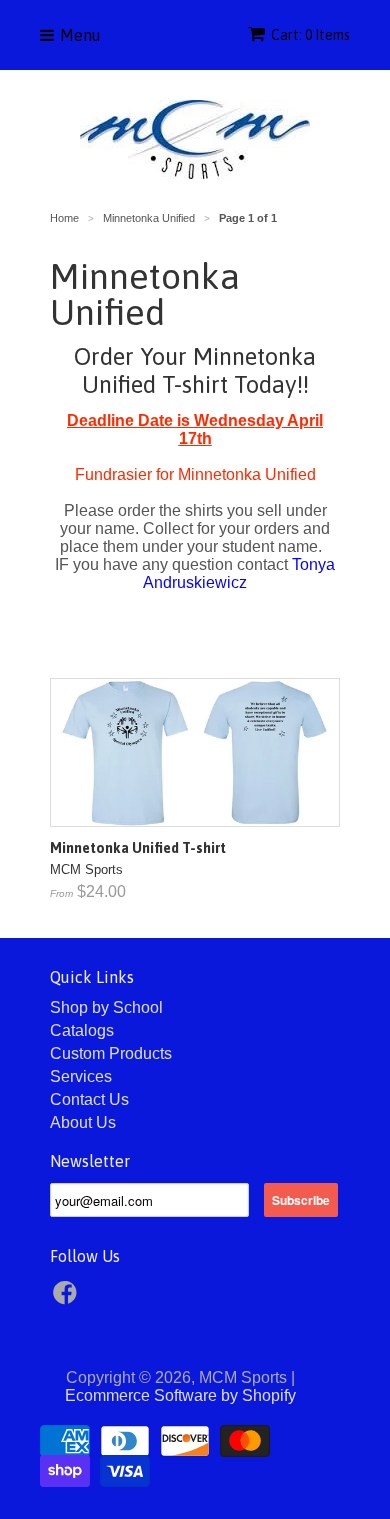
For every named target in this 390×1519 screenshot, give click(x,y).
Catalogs (82, 1030)
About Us (83, 1122)
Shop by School (106, 1007)
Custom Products (111, 1053)
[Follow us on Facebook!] (68, 1298)
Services (81, 1076)
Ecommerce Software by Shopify (180, 1395)
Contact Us (89, 1099)
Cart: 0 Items (310, 35)
